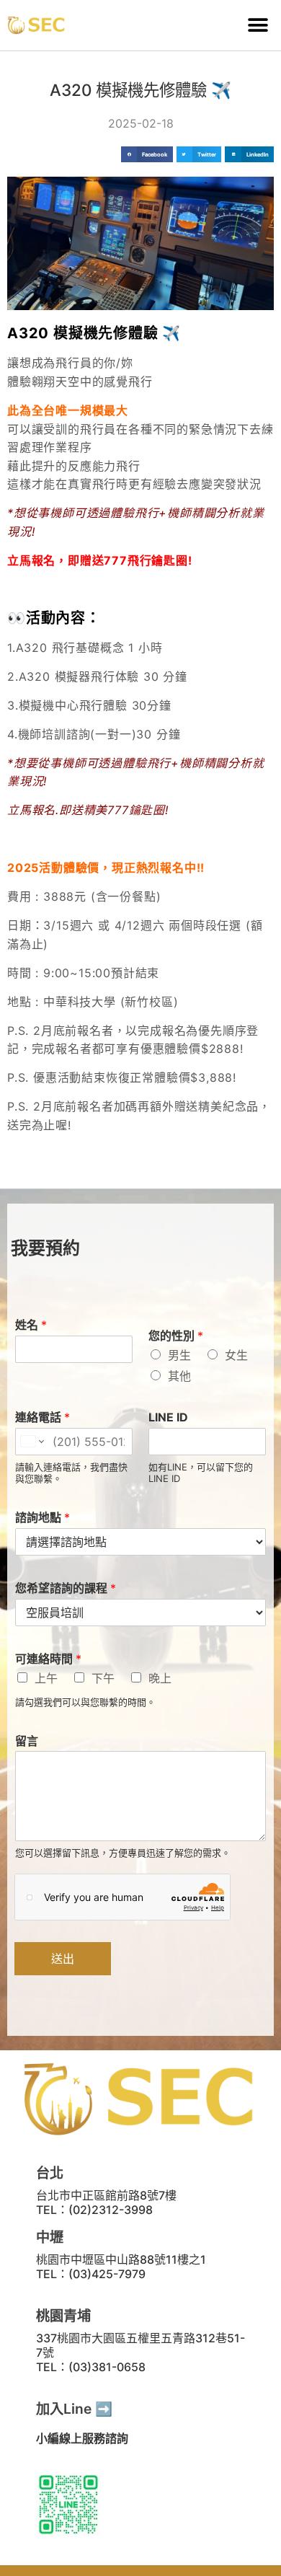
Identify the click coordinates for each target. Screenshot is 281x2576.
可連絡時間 (48, 1659)
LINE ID (168, 1417)
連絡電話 (43, 1417)
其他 (179, 1376)
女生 (236, 1355)
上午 (46, 1678)
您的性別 (176, 1336)
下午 (103, 1678)
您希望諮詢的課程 (66, 1588)
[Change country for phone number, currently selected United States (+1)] (31, 1442)
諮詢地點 (43, 1517)
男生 (179, 1355)
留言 (27, 1741)
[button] (258, 26)
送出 (63, 1959)
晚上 (160, 1678)
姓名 (31, 1325)
